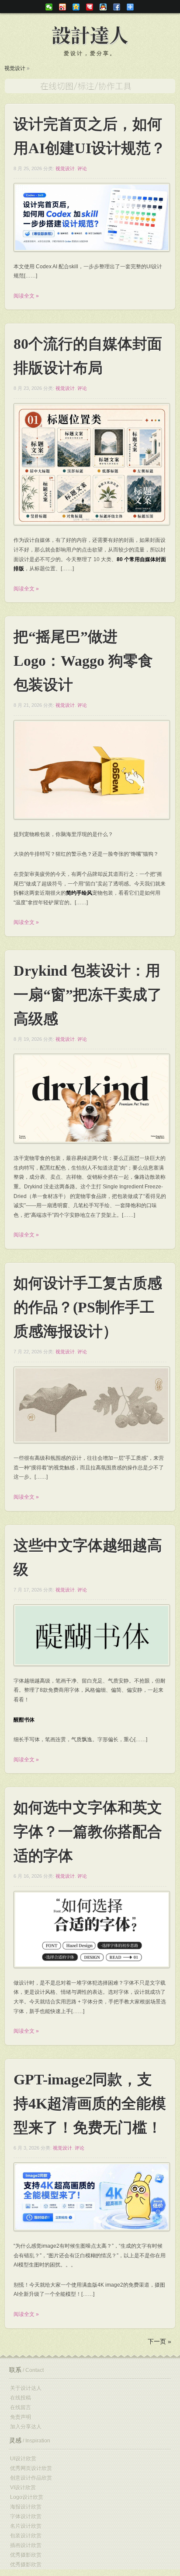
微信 (49, 7)
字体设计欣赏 (26, 2516)
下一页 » (159, 2341)
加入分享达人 (26, 2427)
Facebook (117, 7)
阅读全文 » (26, 296)
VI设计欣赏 (23, 2488)
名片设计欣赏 (26, 2526)
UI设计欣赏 (23, 2459)
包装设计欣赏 (26, 2536)
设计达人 (90, 36)
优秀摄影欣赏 (26, 2555)
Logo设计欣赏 (27, 2497)
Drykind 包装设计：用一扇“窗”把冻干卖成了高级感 (88, 995)
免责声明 (21, 2417)
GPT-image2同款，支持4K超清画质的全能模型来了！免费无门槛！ (90, 2103)
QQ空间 (76, 7)
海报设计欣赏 (26, 2507)
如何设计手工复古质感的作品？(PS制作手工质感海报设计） (88, 1307)
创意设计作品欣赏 (31, 2478)
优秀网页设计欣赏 (31, 2468)
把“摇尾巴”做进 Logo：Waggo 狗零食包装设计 (83, 661)
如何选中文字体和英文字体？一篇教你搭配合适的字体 (88, 1832)
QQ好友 (103, 7)
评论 (82, 169)
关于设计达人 (26, 2388)
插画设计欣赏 (26, 2545)
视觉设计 (15, 68)
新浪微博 (62, 7)
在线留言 (21, 2407)
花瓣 (90, 7)
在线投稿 (21, 2398)
